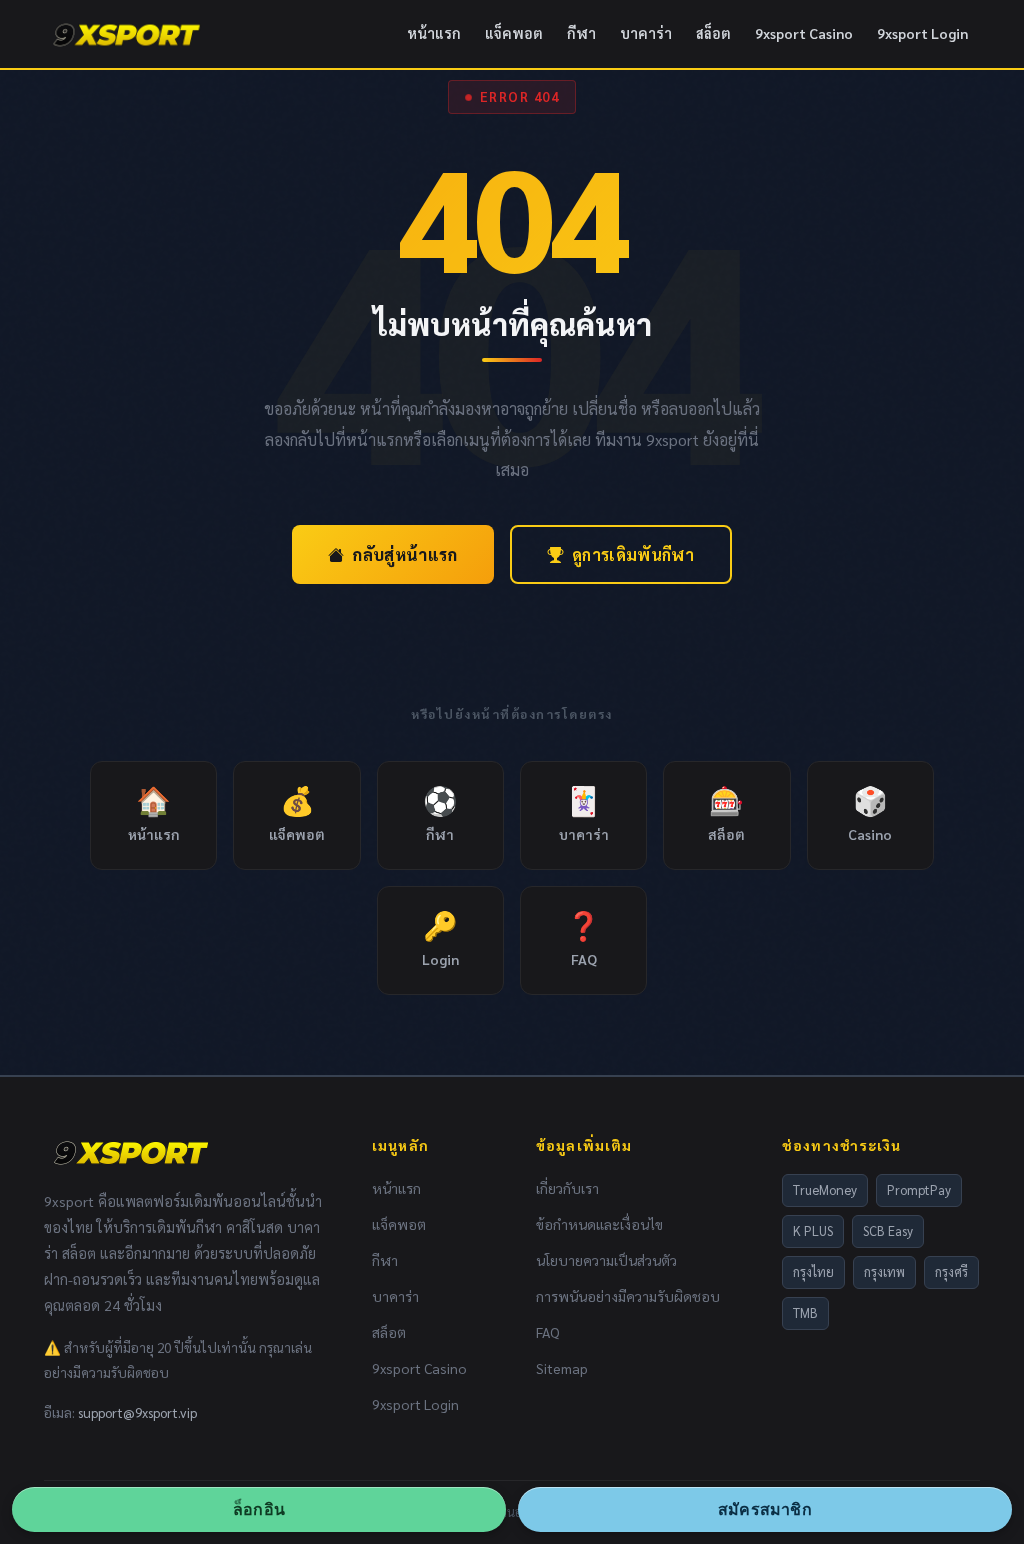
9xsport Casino (804, 33)
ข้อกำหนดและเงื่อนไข (599, 1224)
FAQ (583, 937)
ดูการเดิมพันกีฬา (633, 554)
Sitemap (562, 1368)
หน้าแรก (434, 33)
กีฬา (581, 33)
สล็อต (713, 33)
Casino (870, 812)
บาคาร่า (646, 33)
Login (440, 937)
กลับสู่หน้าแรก (404, 554)
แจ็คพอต (514, 33)
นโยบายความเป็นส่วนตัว (606, 1260)
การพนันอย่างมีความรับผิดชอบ (628, 1296)
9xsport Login (922, 33)
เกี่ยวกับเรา (567, 1188)
